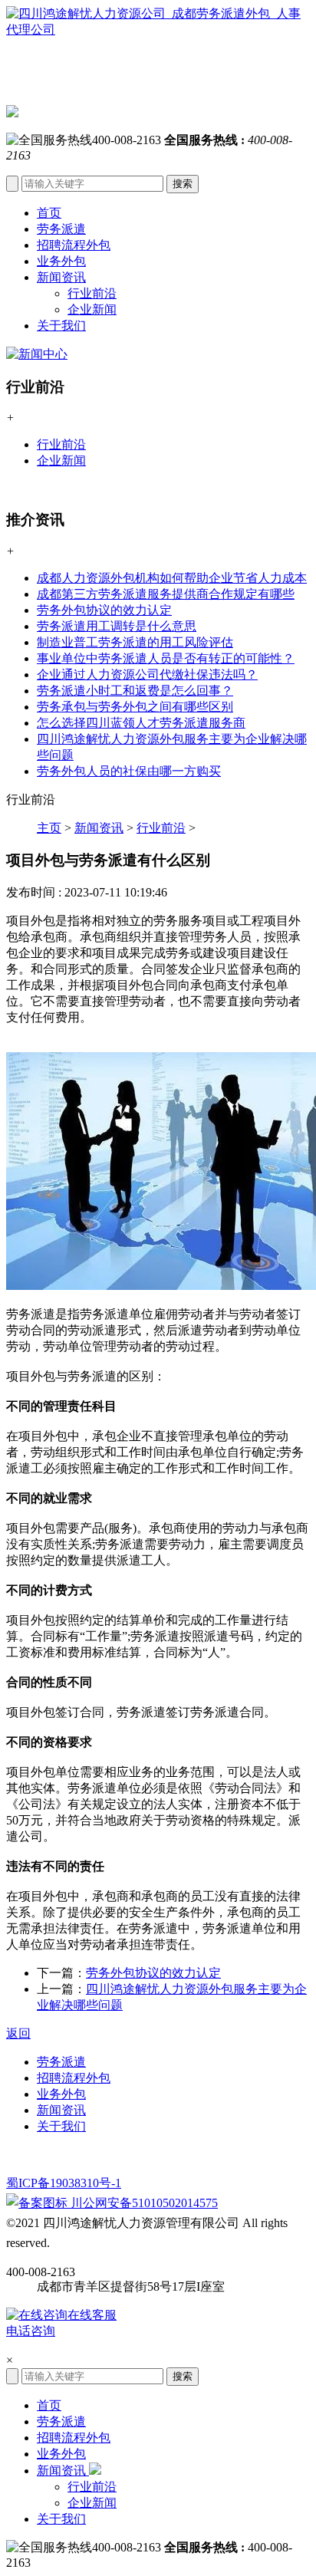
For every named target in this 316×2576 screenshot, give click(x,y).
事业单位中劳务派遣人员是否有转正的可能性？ (166, 658)
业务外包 (61, 261)
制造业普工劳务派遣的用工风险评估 (135, 642)
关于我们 (61, 326)
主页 (49, 828)
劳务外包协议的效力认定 (104, 610)
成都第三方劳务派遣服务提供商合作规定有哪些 (166, 594)
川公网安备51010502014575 (143, 2203)
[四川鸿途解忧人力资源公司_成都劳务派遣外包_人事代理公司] (158, 56)
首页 (49, 213)
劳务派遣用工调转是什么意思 (117, 626)
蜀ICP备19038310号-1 (64, 2183)
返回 (18, 2033)
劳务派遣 (61, 229)
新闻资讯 (61, 277)
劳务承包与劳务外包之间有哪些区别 (135, 707)
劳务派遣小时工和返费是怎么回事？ (135, 691)
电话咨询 (31, 2331)
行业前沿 (92, 293)
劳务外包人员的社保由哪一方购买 (129, 771)
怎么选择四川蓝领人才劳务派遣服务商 (141, 723)
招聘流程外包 (74, 245)
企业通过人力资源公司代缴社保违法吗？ (147, 674)
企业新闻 (92, 309)
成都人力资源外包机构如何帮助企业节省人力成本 (172, 578)
